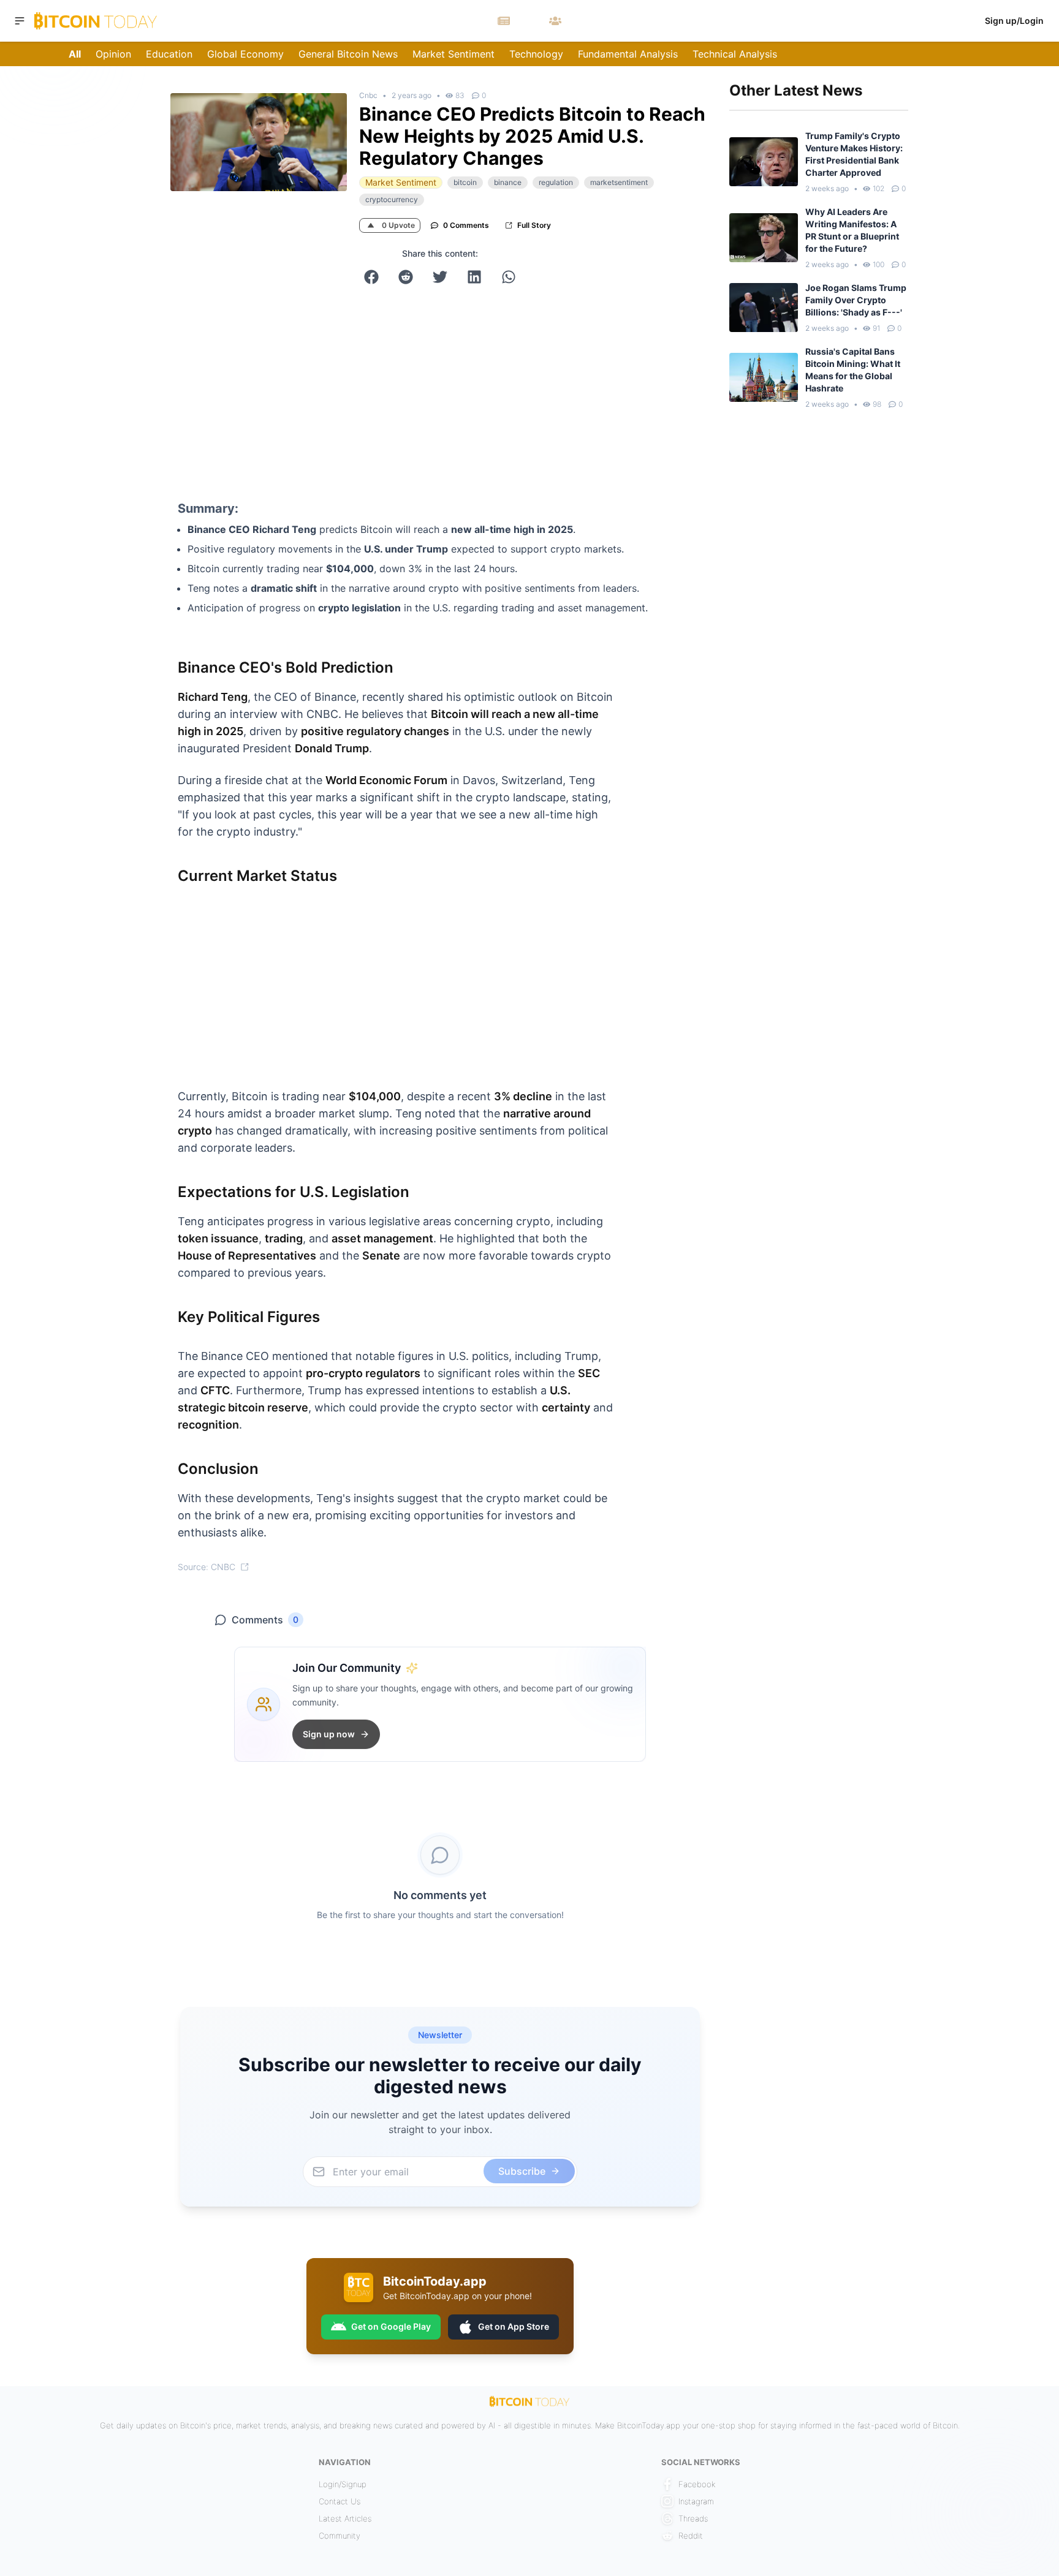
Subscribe (606, 1362)
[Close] (689, 1169)
